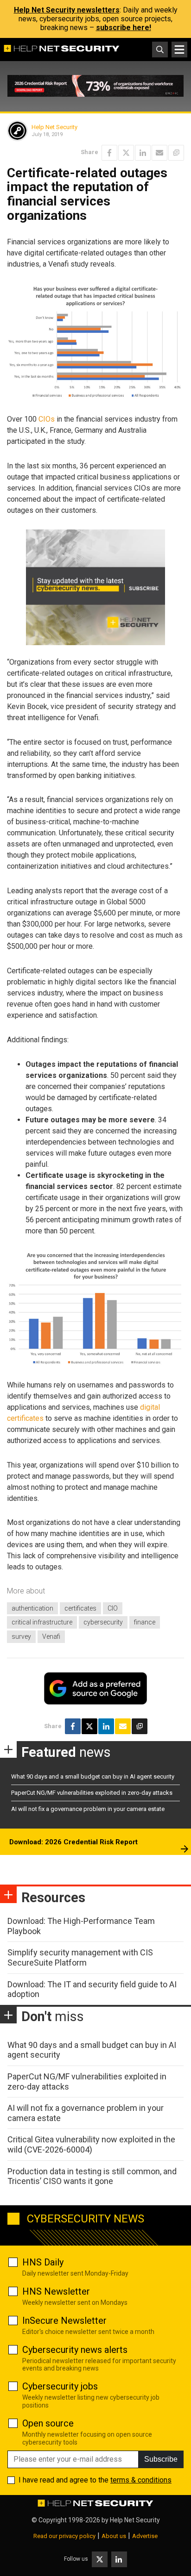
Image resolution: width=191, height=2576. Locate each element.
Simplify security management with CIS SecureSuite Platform (80, 1957)
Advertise (145, 2536)
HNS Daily (43, 2262)
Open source (48, 2423)
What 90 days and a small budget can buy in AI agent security (93, 1776)
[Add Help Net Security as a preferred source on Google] (176, 153)
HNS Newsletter (56, 2291)
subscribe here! (124, 28)
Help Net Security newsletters (67, 10)
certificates (80, 1608)
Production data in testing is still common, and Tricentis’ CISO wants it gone (92, 2176)
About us (114, 2536)
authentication (32, 1608)
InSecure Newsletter (64, 2321)
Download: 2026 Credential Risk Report (73, 1842)
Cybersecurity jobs (60, 2386)
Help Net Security (54, 127)
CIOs (47, 419)
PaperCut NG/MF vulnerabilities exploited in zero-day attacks (92, 1793)
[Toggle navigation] (179, 50)
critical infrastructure (42, 1622)
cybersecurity (103, 1622)
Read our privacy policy (64, 2536)
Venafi (51, 1636)
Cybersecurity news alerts (75, 2350)
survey (21, 1636)
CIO (113, 1608)
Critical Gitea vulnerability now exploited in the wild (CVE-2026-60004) (91, 2144)
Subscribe (161, 2459)
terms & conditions (141, 2480)
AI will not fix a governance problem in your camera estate (88, 1809)
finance (145, 1622)
